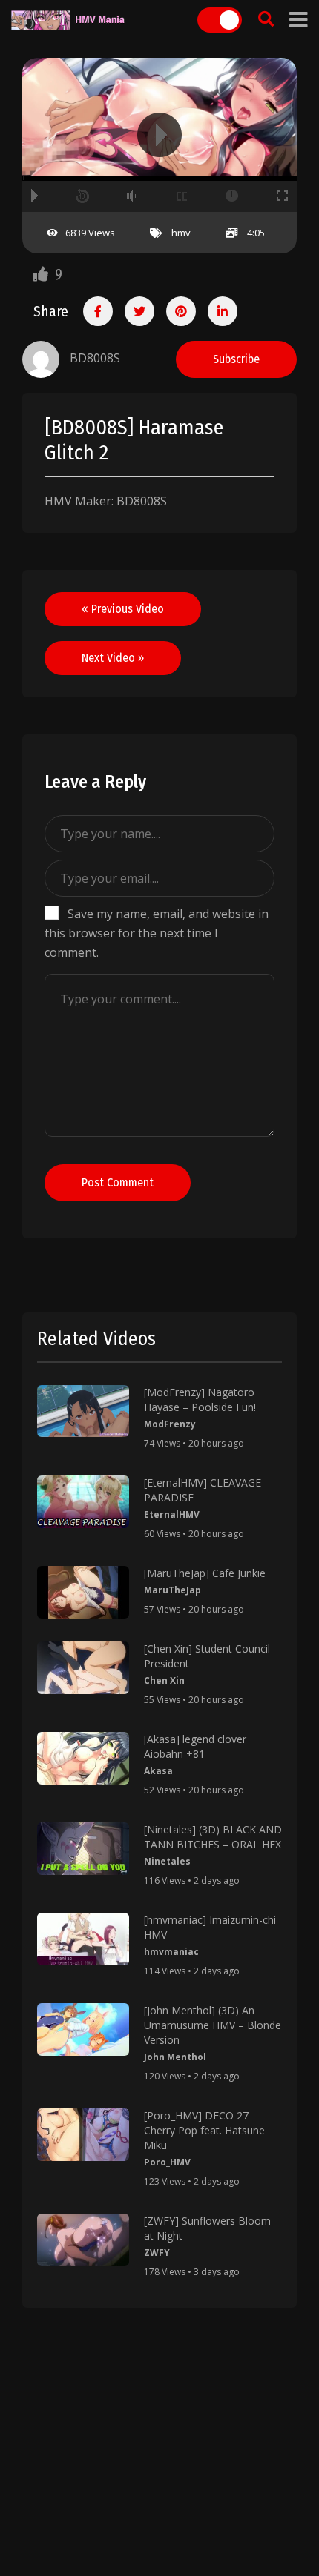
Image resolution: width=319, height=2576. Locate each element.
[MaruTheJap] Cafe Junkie (205, 1573)
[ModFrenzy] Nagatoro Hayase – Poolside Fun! (200, 1400)
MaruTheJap (172, 1590)
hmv (181, 233)
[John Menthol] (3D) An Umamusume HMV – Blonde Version (213, 2025)
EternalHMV (172, 1514)
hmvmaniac (171, 1952)
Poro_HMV (167, 2162)
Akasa (158, 1771)
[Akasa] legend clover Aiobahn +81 (195, 1746)
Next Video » (113, 658)
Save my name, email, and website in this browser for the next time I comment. (157, 933)
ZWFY (157, 2253)
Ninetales (167, 1861)
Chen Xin (164, 1680)
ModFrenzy (170, 1424)
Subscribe (236, 359)
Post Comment (118, 1182)
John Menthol (175, 2057)
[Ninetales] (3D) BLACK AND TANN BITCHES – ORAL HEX (213, 1837)
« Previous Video (123, 609)
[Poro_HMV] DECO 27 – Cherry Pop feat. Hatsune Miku (204, 2130)
